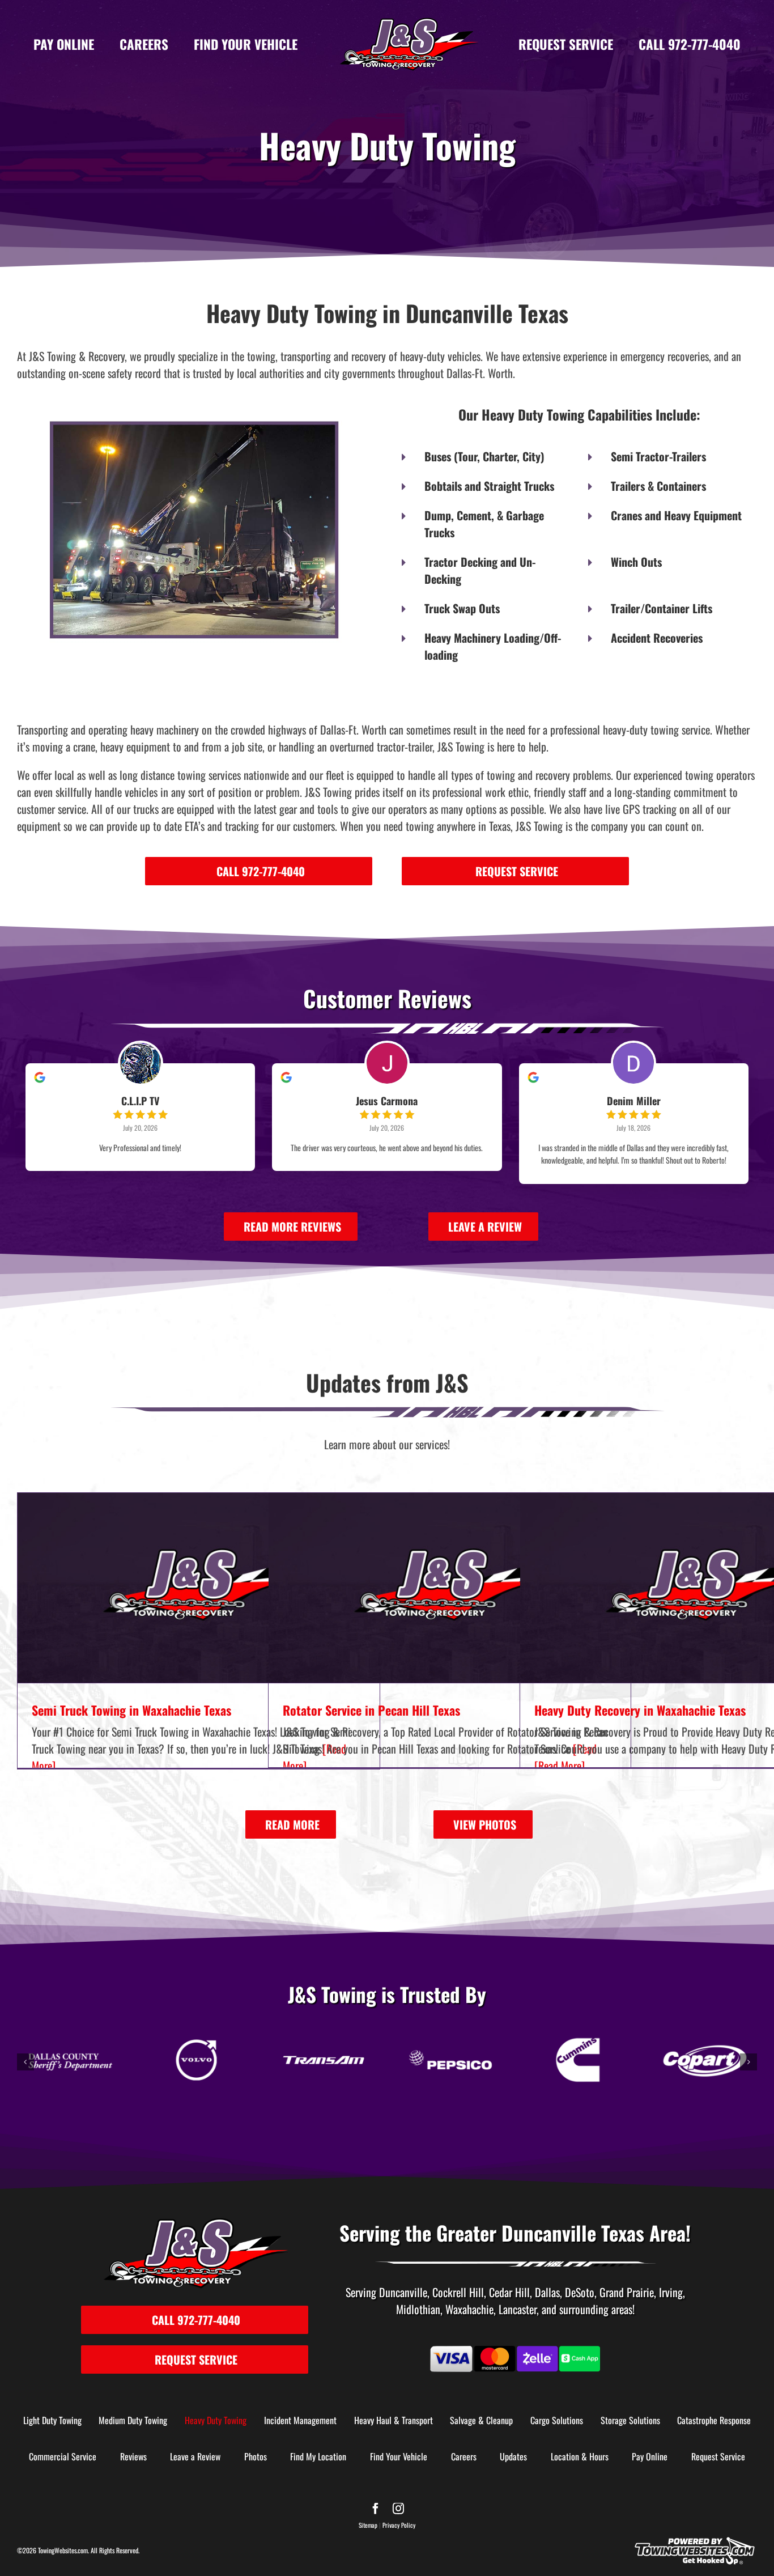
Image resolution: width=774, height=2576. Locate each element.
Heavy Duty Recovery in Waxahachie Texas (640, 1710)
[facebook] (376, 2509)
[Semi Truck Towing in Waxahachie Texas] (199, 1588)
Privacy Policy (399, 2525)
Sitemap (368, 2525)
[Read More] (560, 1766)
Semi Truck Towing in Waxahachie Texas (131, 1710)
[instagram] (398, 2509)
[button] (25, 2062)
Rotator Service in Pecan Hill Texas (371, 1710)
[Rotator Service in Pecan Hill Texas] (450, 1588)
